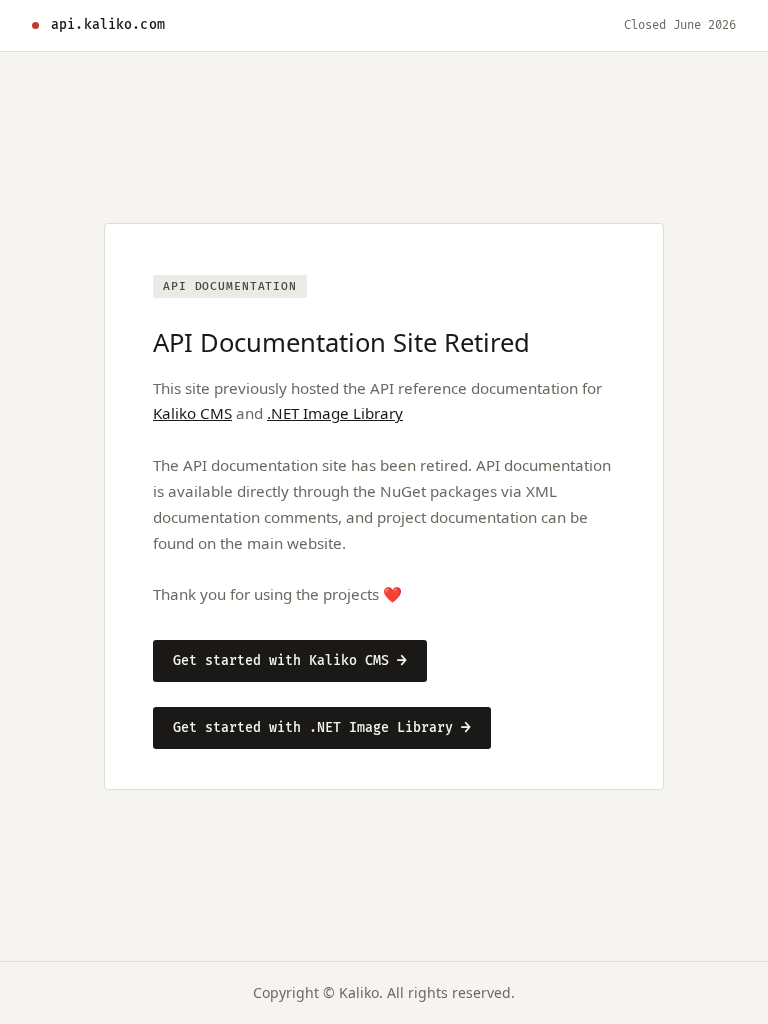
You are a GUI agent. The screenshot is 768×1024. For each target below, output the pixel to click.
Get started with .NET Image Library (322, 728)
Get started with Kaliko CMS (290, 661)
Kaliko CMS (192, 413)
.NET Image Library (335, 413)
